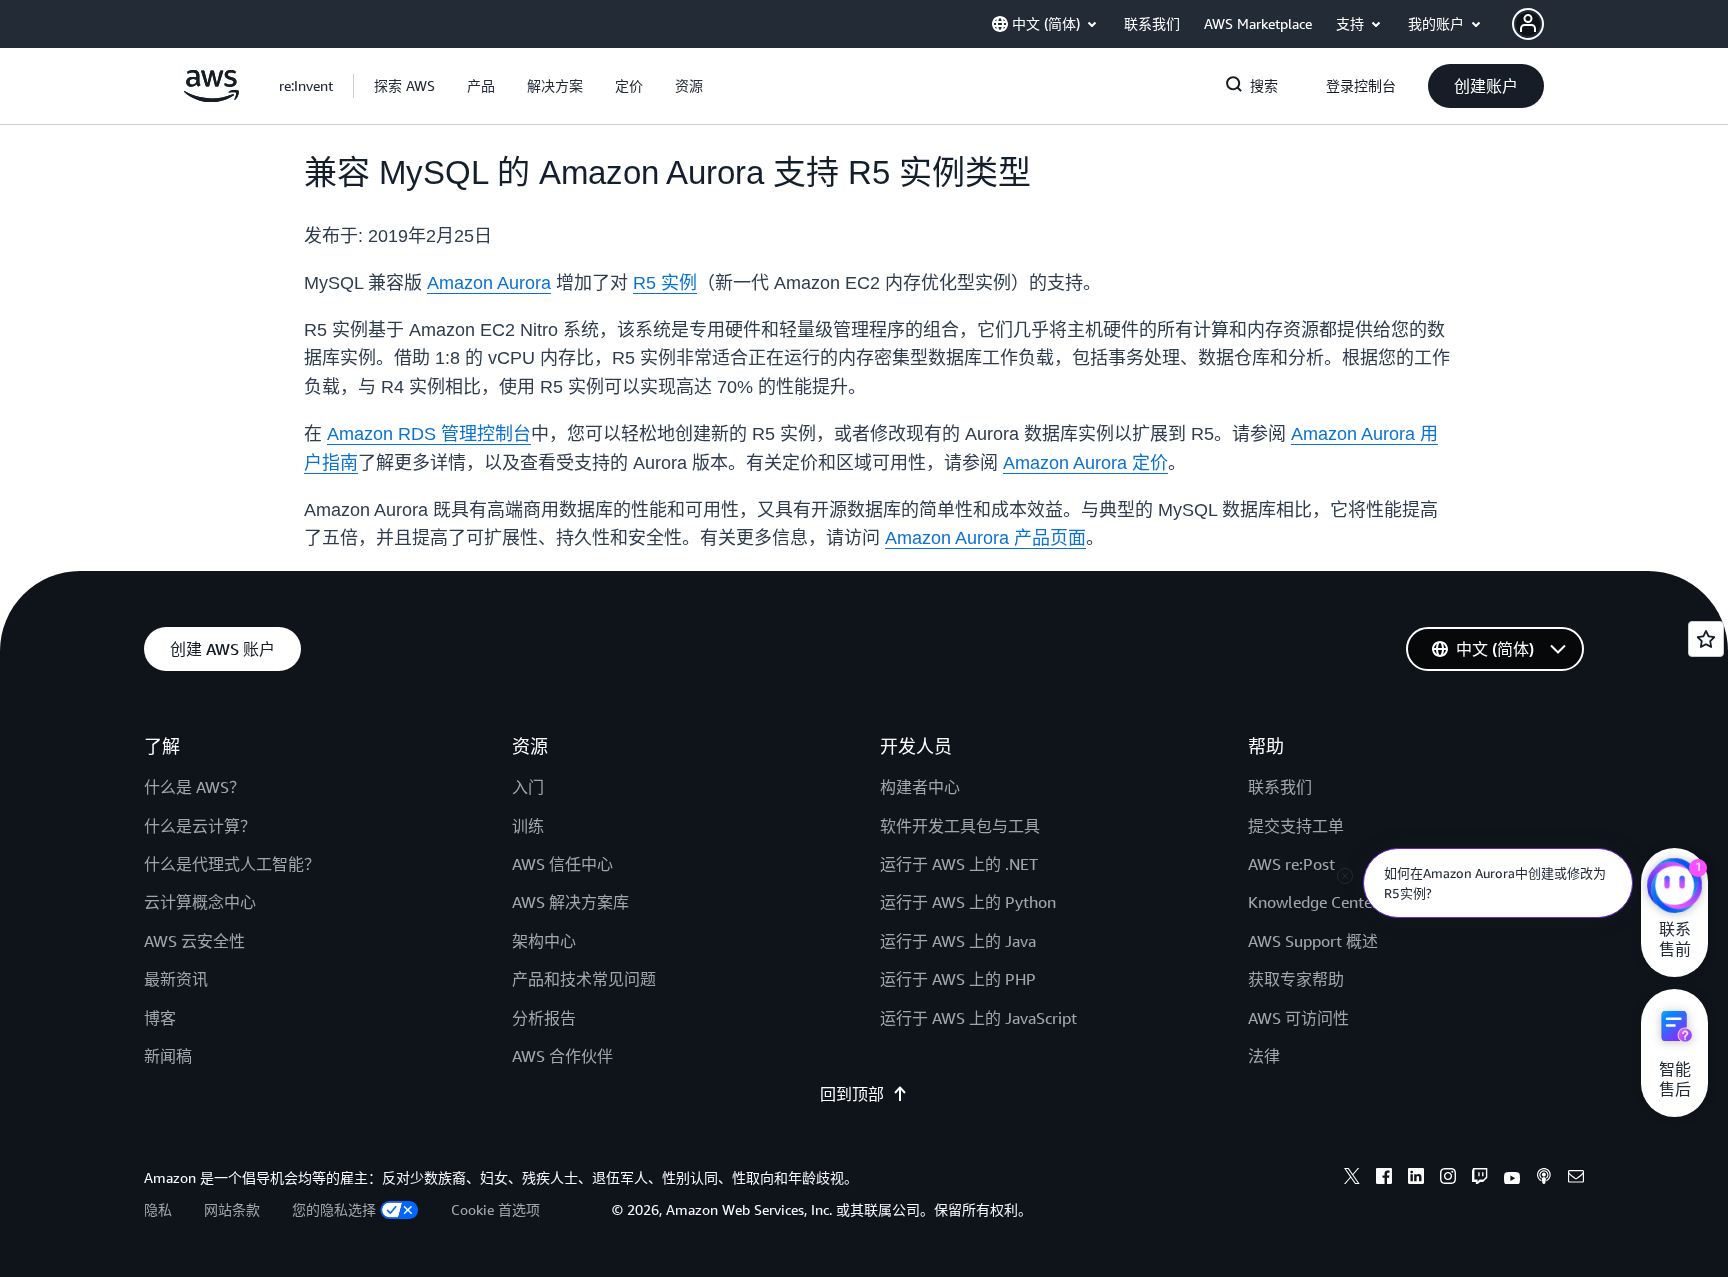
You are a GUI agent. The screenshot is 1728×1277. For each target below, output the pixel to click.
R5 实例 (665, 283)
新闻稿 (168, 1056)
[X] (1352, 1179)
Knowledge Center (1313, 902)
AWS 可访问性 (1298, 1018)
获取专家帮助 (1296, 979)
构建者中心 (920, 787)
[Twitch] (1480, 1179)
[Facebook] (1384, 1179)
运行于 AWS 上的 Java (958, 941)
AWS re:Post (1291, 864)
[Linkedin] (1416, 1179)
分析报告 (544, 1018)
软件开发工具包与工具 (960, 826)
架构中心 (544, 941)
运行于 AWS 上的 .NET (959, 864)
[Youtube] (1512, 1179)
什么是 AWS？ (194, 787)
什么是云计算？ (200, 826)
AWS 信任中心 (562, 864)
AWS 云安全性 (194, 941)
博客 (160, 1018)
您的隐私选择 (334, 1209)
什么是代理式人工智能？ (232, 864)
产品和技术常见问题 (584, 979)
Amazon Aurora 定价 (1085, 463)
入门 (528, 787)
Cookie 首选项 (495, 1209)
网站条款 (232, 1209)
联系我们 (1280, 787)
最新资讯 (176, 979)
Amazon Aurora (489, 283)
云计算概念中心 (200, 902)
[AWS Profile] (1528, 24)
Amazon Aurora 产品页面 (985, 538)
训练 (528, 826)
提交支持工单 (1296, 826)
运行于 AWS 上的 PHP (958, 979)
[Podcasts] (1544, 1179)
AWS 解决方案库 (570, 902)
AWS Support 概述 (1313, 941)
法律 (1264, 1056)
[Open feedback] (1706, 639)
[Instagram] (1448, 1179)
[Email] (1576, 1179)
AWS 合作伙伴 (562, 1056)
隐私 (158, 1209)
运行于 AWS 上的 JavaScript (978, 1018)
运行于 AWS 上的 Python (968, 902)
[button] (404, 86)
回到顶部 (852, 1094)
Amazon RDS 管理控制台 (429, 434)
